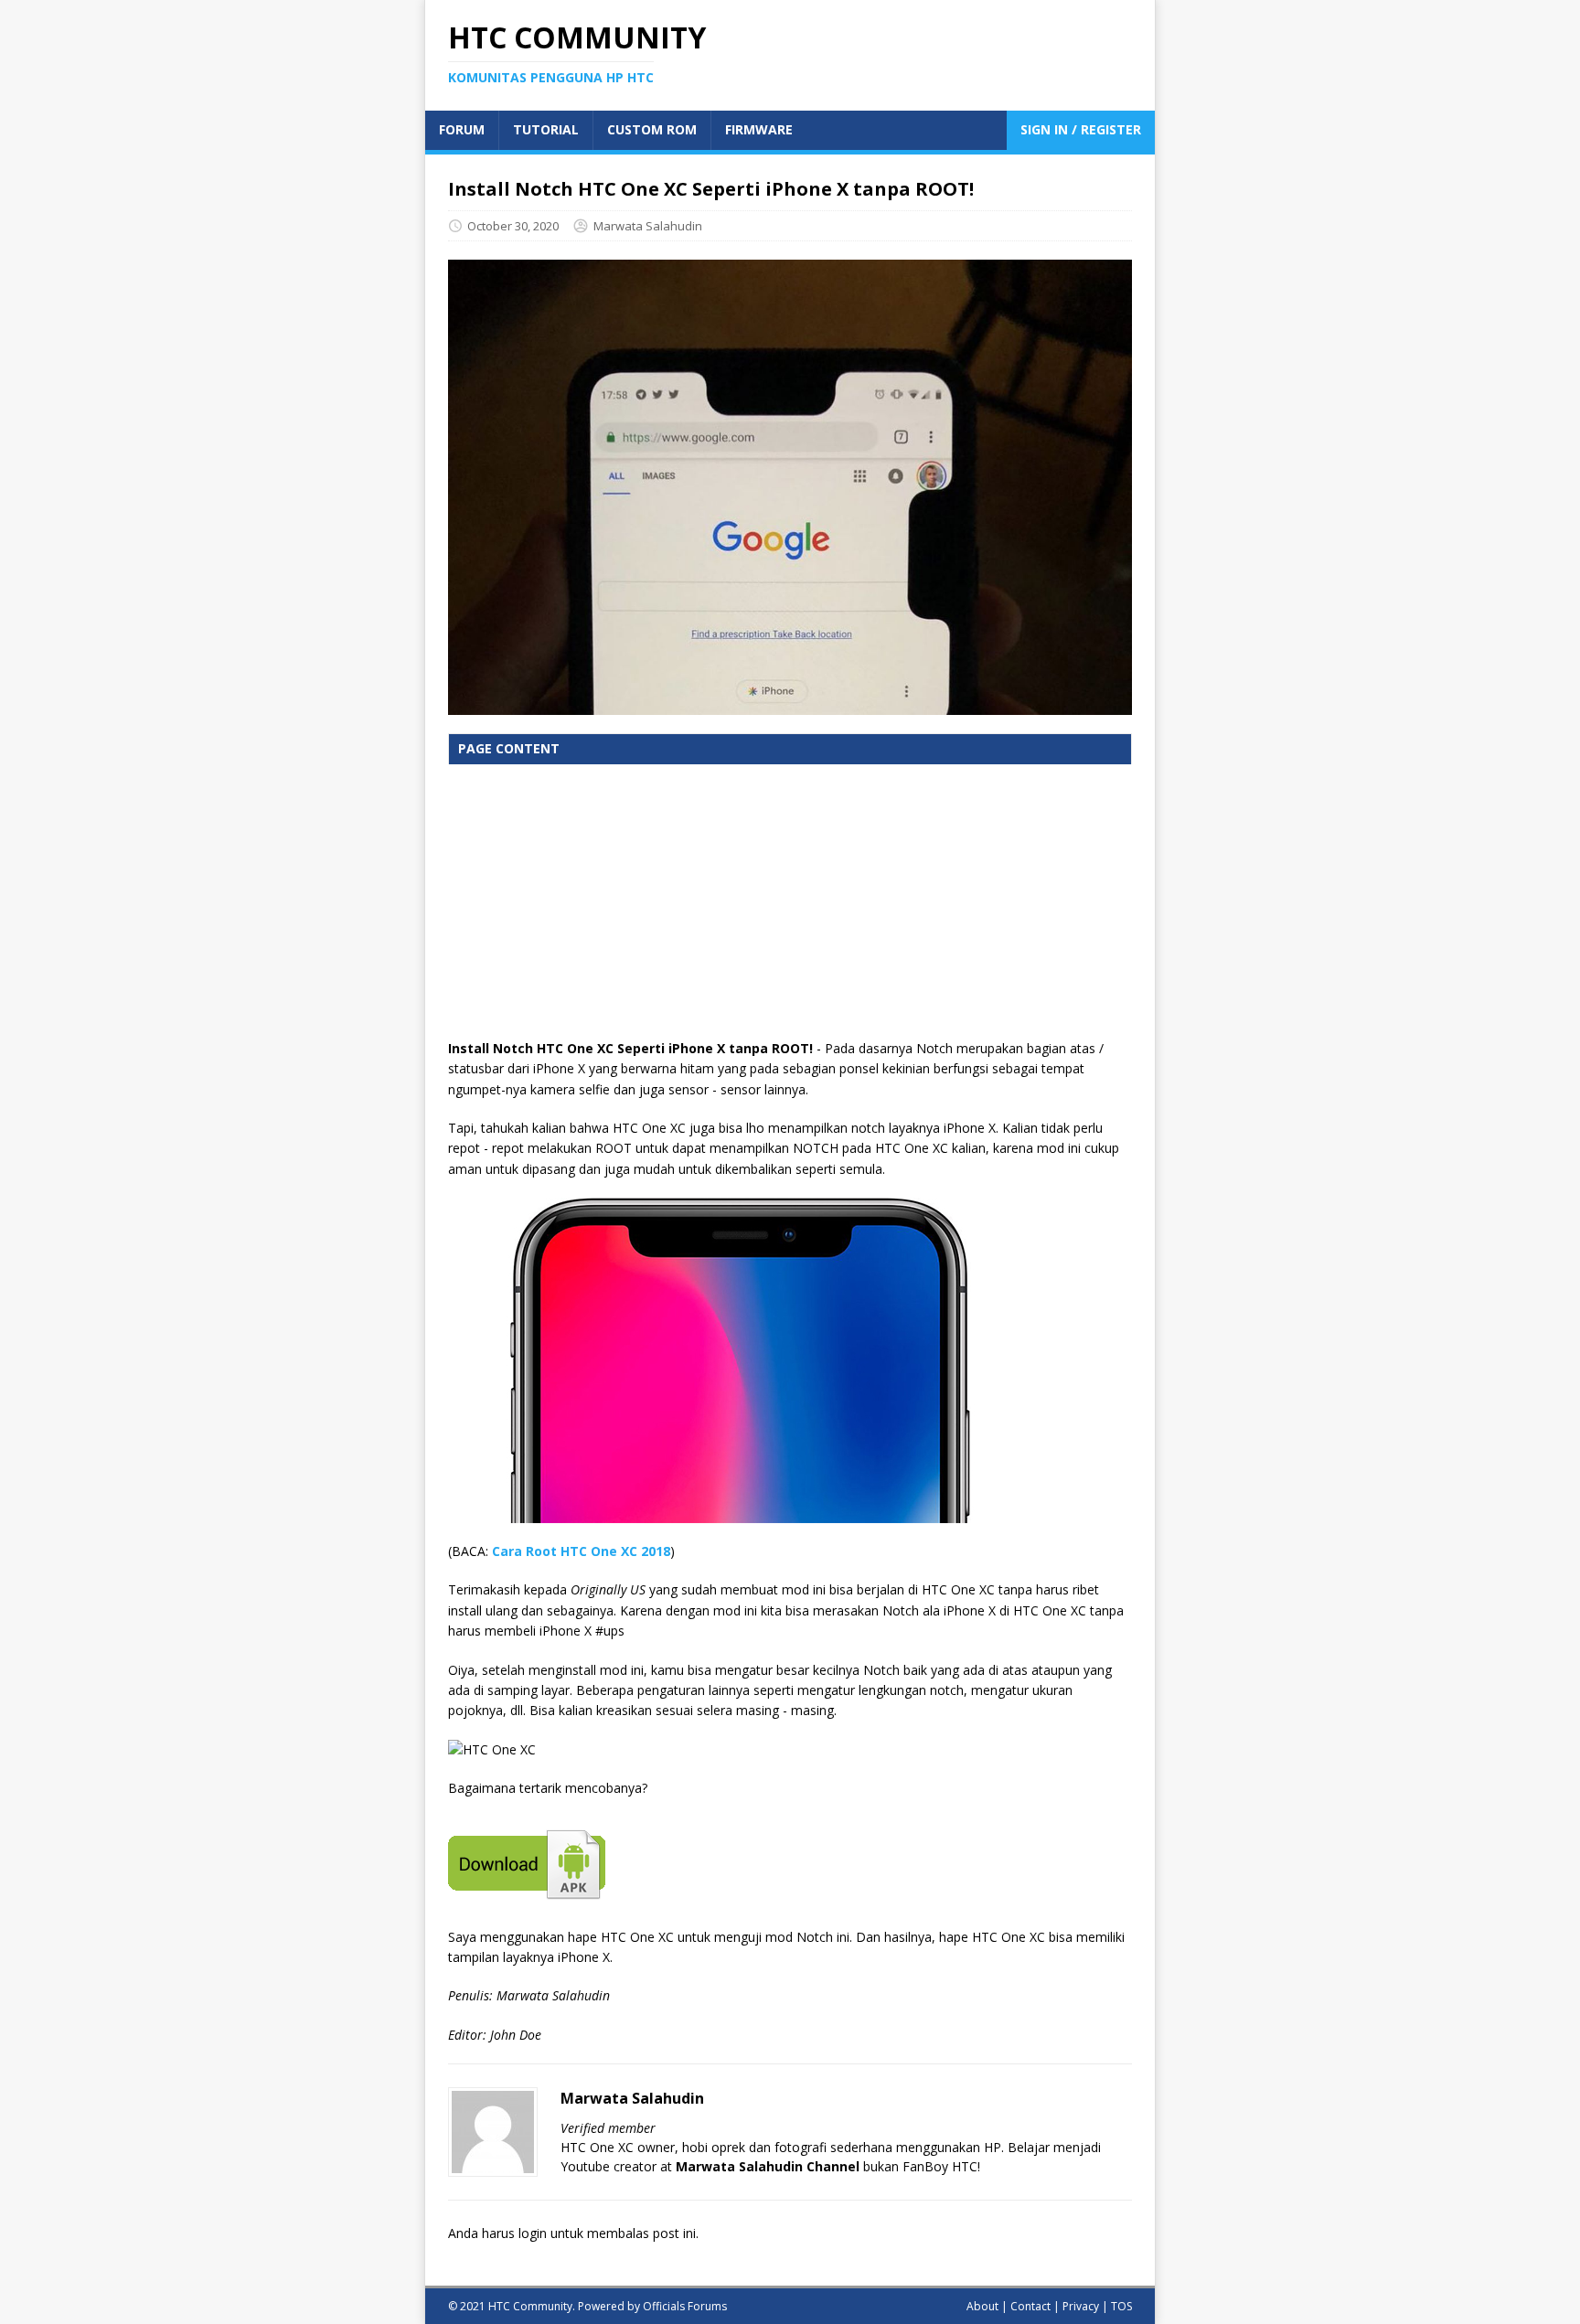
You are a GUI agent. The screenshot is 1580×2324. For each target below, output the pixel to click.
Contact (1030, 2306)
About (982, 2306)
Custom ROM (652, 129)
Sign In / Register (1081, 129)
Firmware (759, 129)
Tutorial (546, 129)
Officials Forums (685, 2306)
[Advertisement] (790, 911)
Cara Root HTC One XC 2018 (581, 1551)
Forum (462, 129)
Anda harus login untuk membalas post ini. (573, 2233)
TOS (1121, 2306)
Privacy (1081, 2306)
